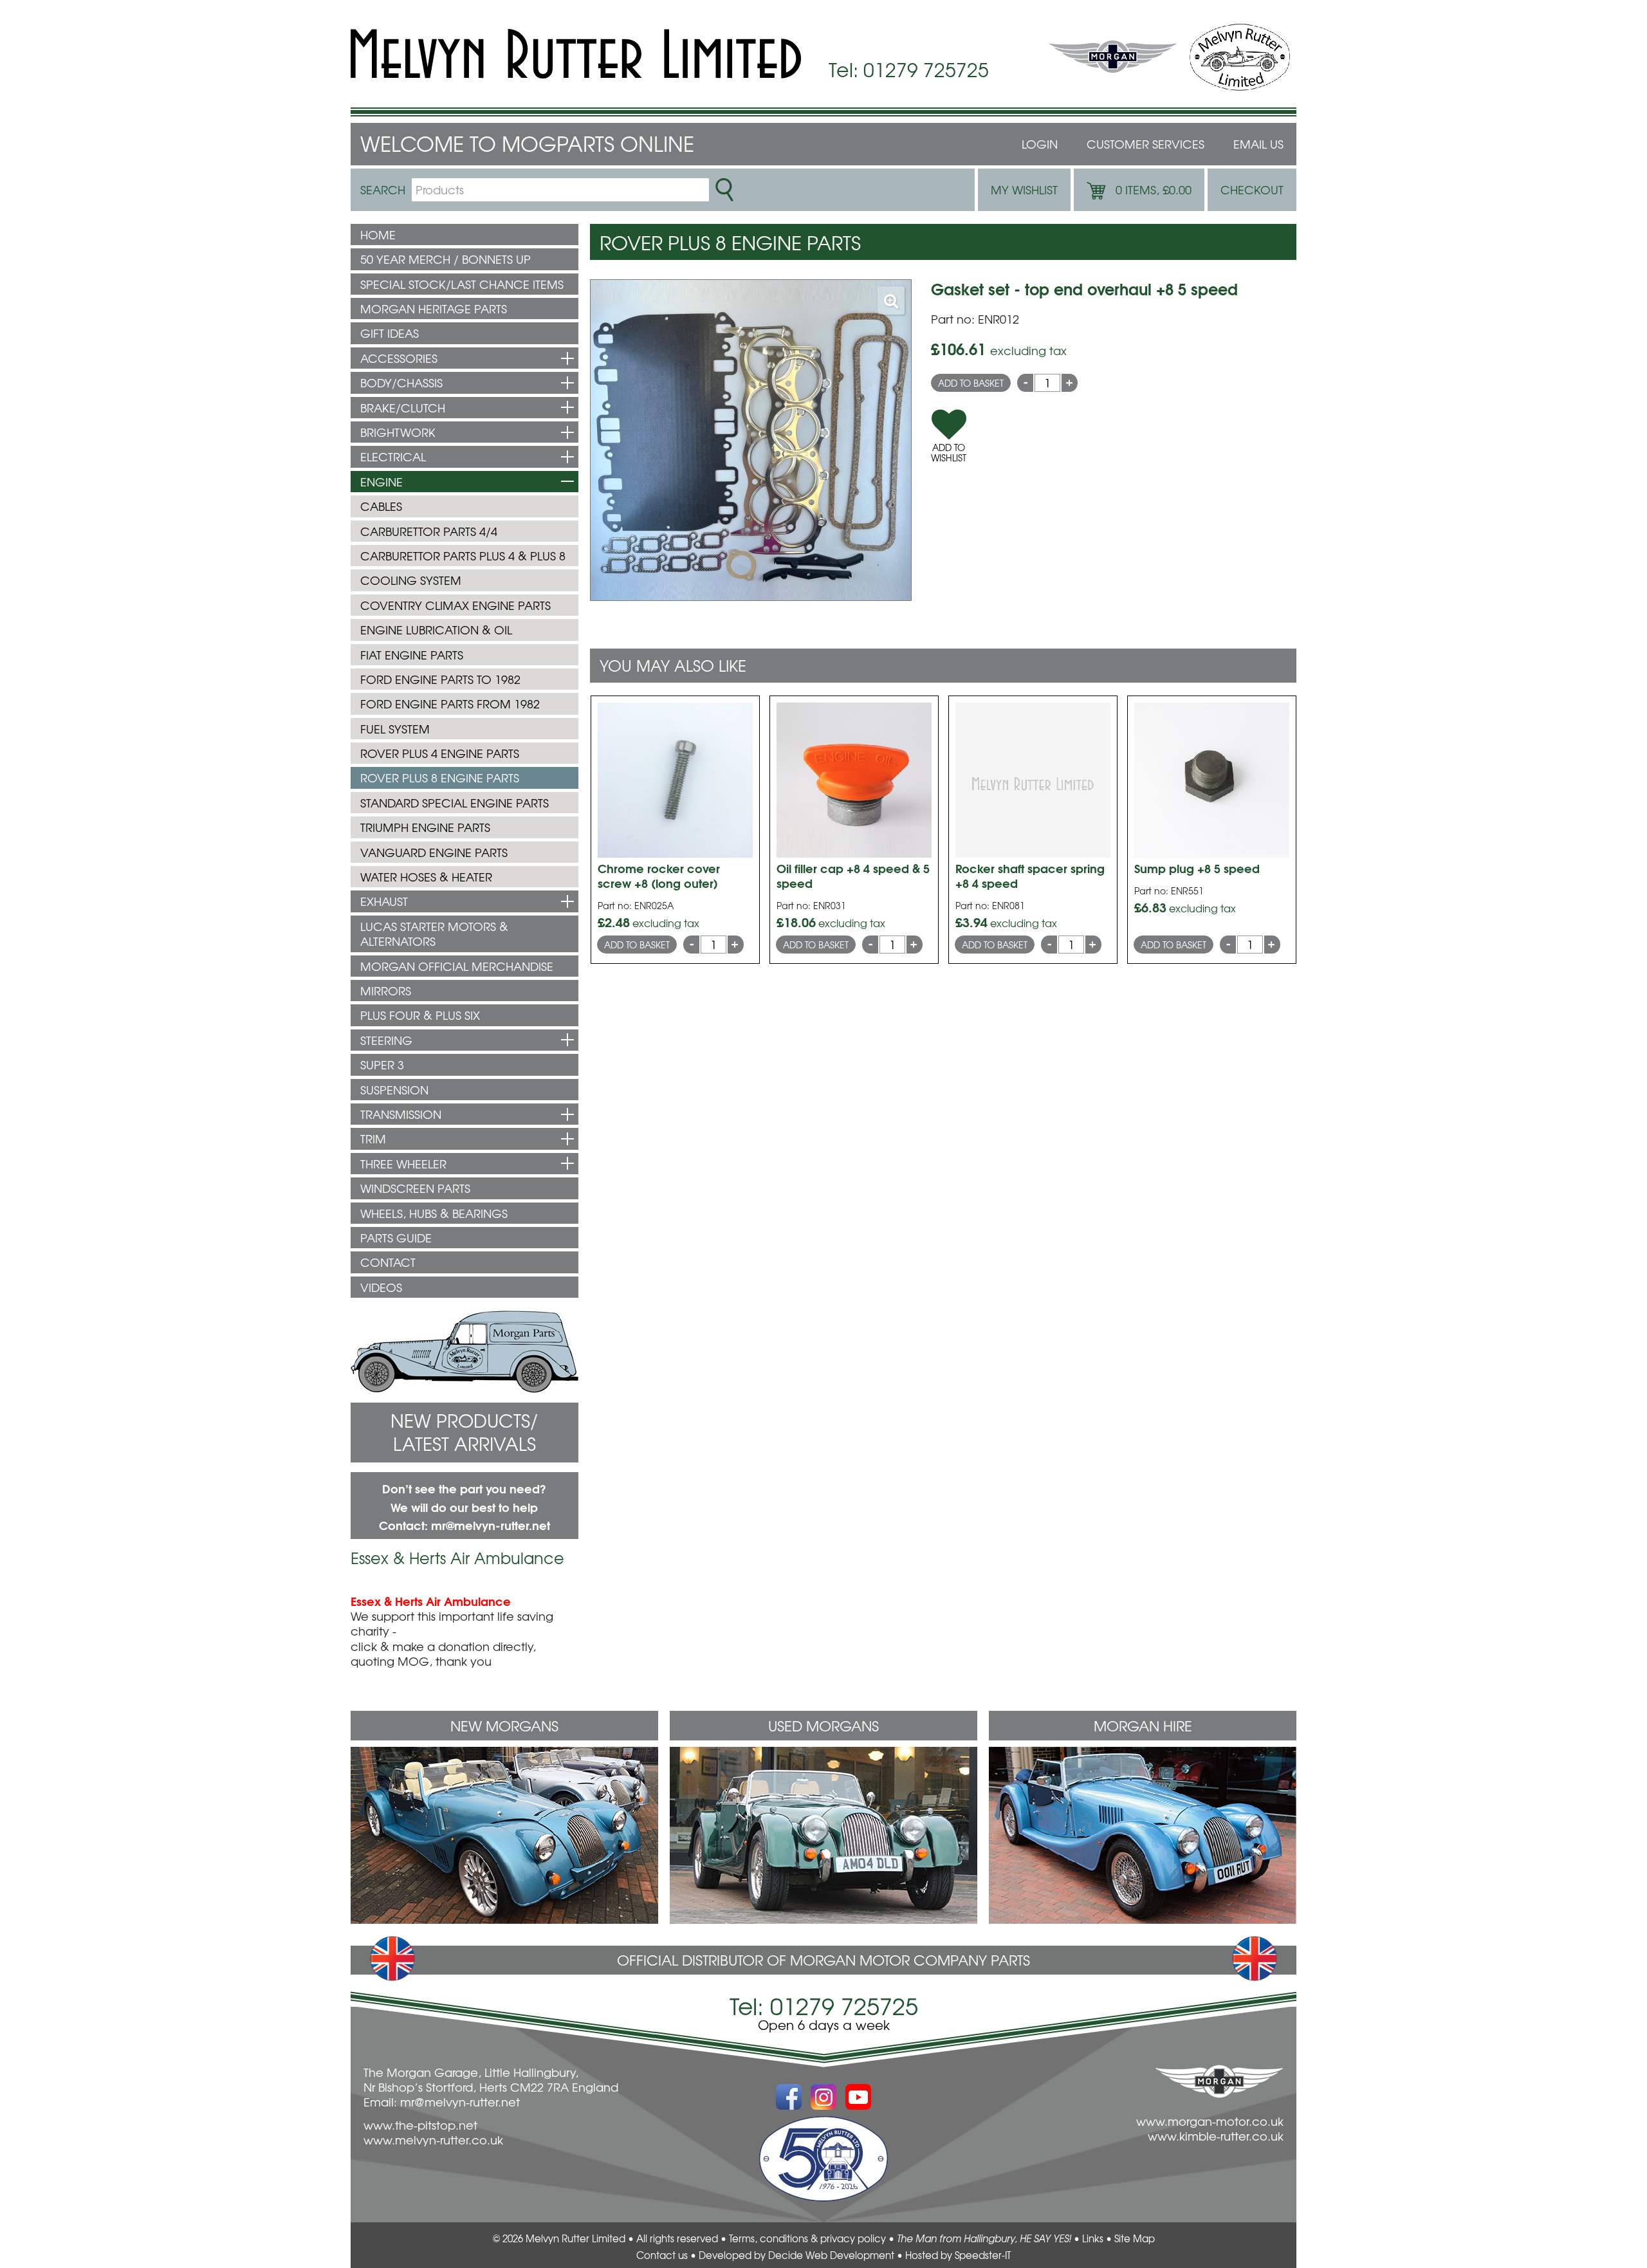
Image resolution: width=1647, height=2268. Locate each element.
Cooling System (411, 580)
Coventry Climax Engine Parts (455, 605)
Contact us (662, 2255)
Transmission (401, 1114)
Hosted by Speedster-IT (958, 2255)
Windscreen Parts (415, 1188)
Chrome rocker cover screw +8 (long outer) (659, 875)
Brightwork (398, 432)
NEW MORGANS (504, 1726)
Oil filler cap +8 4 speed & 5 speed (853, 875)
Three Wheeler (403, 1164)
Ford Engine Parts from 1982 (450, 704)
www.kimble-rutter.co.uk (1216, 2136)
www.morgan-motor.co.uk (1210, 2121)
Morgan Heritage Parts (434, 309)
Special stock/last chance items (462, 284)
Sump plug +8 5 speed (1197, 868)
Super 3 (382, 1065)
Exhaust (384, 901)
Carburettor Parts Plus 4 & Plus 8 (463, 556)
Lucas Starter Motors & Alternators (434, 934)
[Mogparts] (576, 54)
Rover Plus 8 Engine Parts (440, 778)
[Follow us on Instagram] (823, 2090)
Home (378, 235)
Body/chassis (401, 383)
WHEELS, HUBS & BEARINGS (434, 1213)
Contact (388, 1262)
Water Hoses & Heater (426, 877)
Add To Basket (971, 383)
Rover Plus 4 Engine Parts (440, 753)
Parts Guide (396, 1238)
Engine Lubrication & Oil (436, 630)
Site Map (1135, 2238)
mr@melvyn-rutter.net (491, 1525)
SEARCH (383, 189)
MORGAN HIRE (1143, 1726)
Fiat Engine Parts (412, 655)
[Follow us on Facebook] (789, 2090)
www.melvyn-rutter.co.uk (433, 2140)
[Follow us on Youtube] (858, 2090)
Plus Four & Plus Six (420, 1015)
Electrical (393, 456)
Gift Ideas (390, 333)
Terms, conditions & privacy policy (807, 2238)
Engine (382, 482)
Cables (381, 506)
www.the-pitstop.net (420, 2125)
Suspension (394, 1090)
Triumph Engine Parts (425, 827)
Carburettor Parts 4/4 (429, 531)
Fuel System (395, 729)
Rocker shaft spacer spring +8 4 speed (1030, 875)
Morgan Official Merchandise (457, 966)
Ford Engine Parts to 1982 (440, 679)
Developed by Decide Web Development (796, 2255)
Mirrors (386, 991)
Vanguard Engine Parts (434, 852)
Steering (386, 1040)
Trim (373, 1139)
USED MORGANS (823, 1726)
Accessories (399, 358)
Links (1093, 2238)
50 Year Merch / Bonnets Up (446, 259)
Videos (381, 1287)
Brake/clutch (403, 408)
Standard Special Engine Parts (455, 803)
